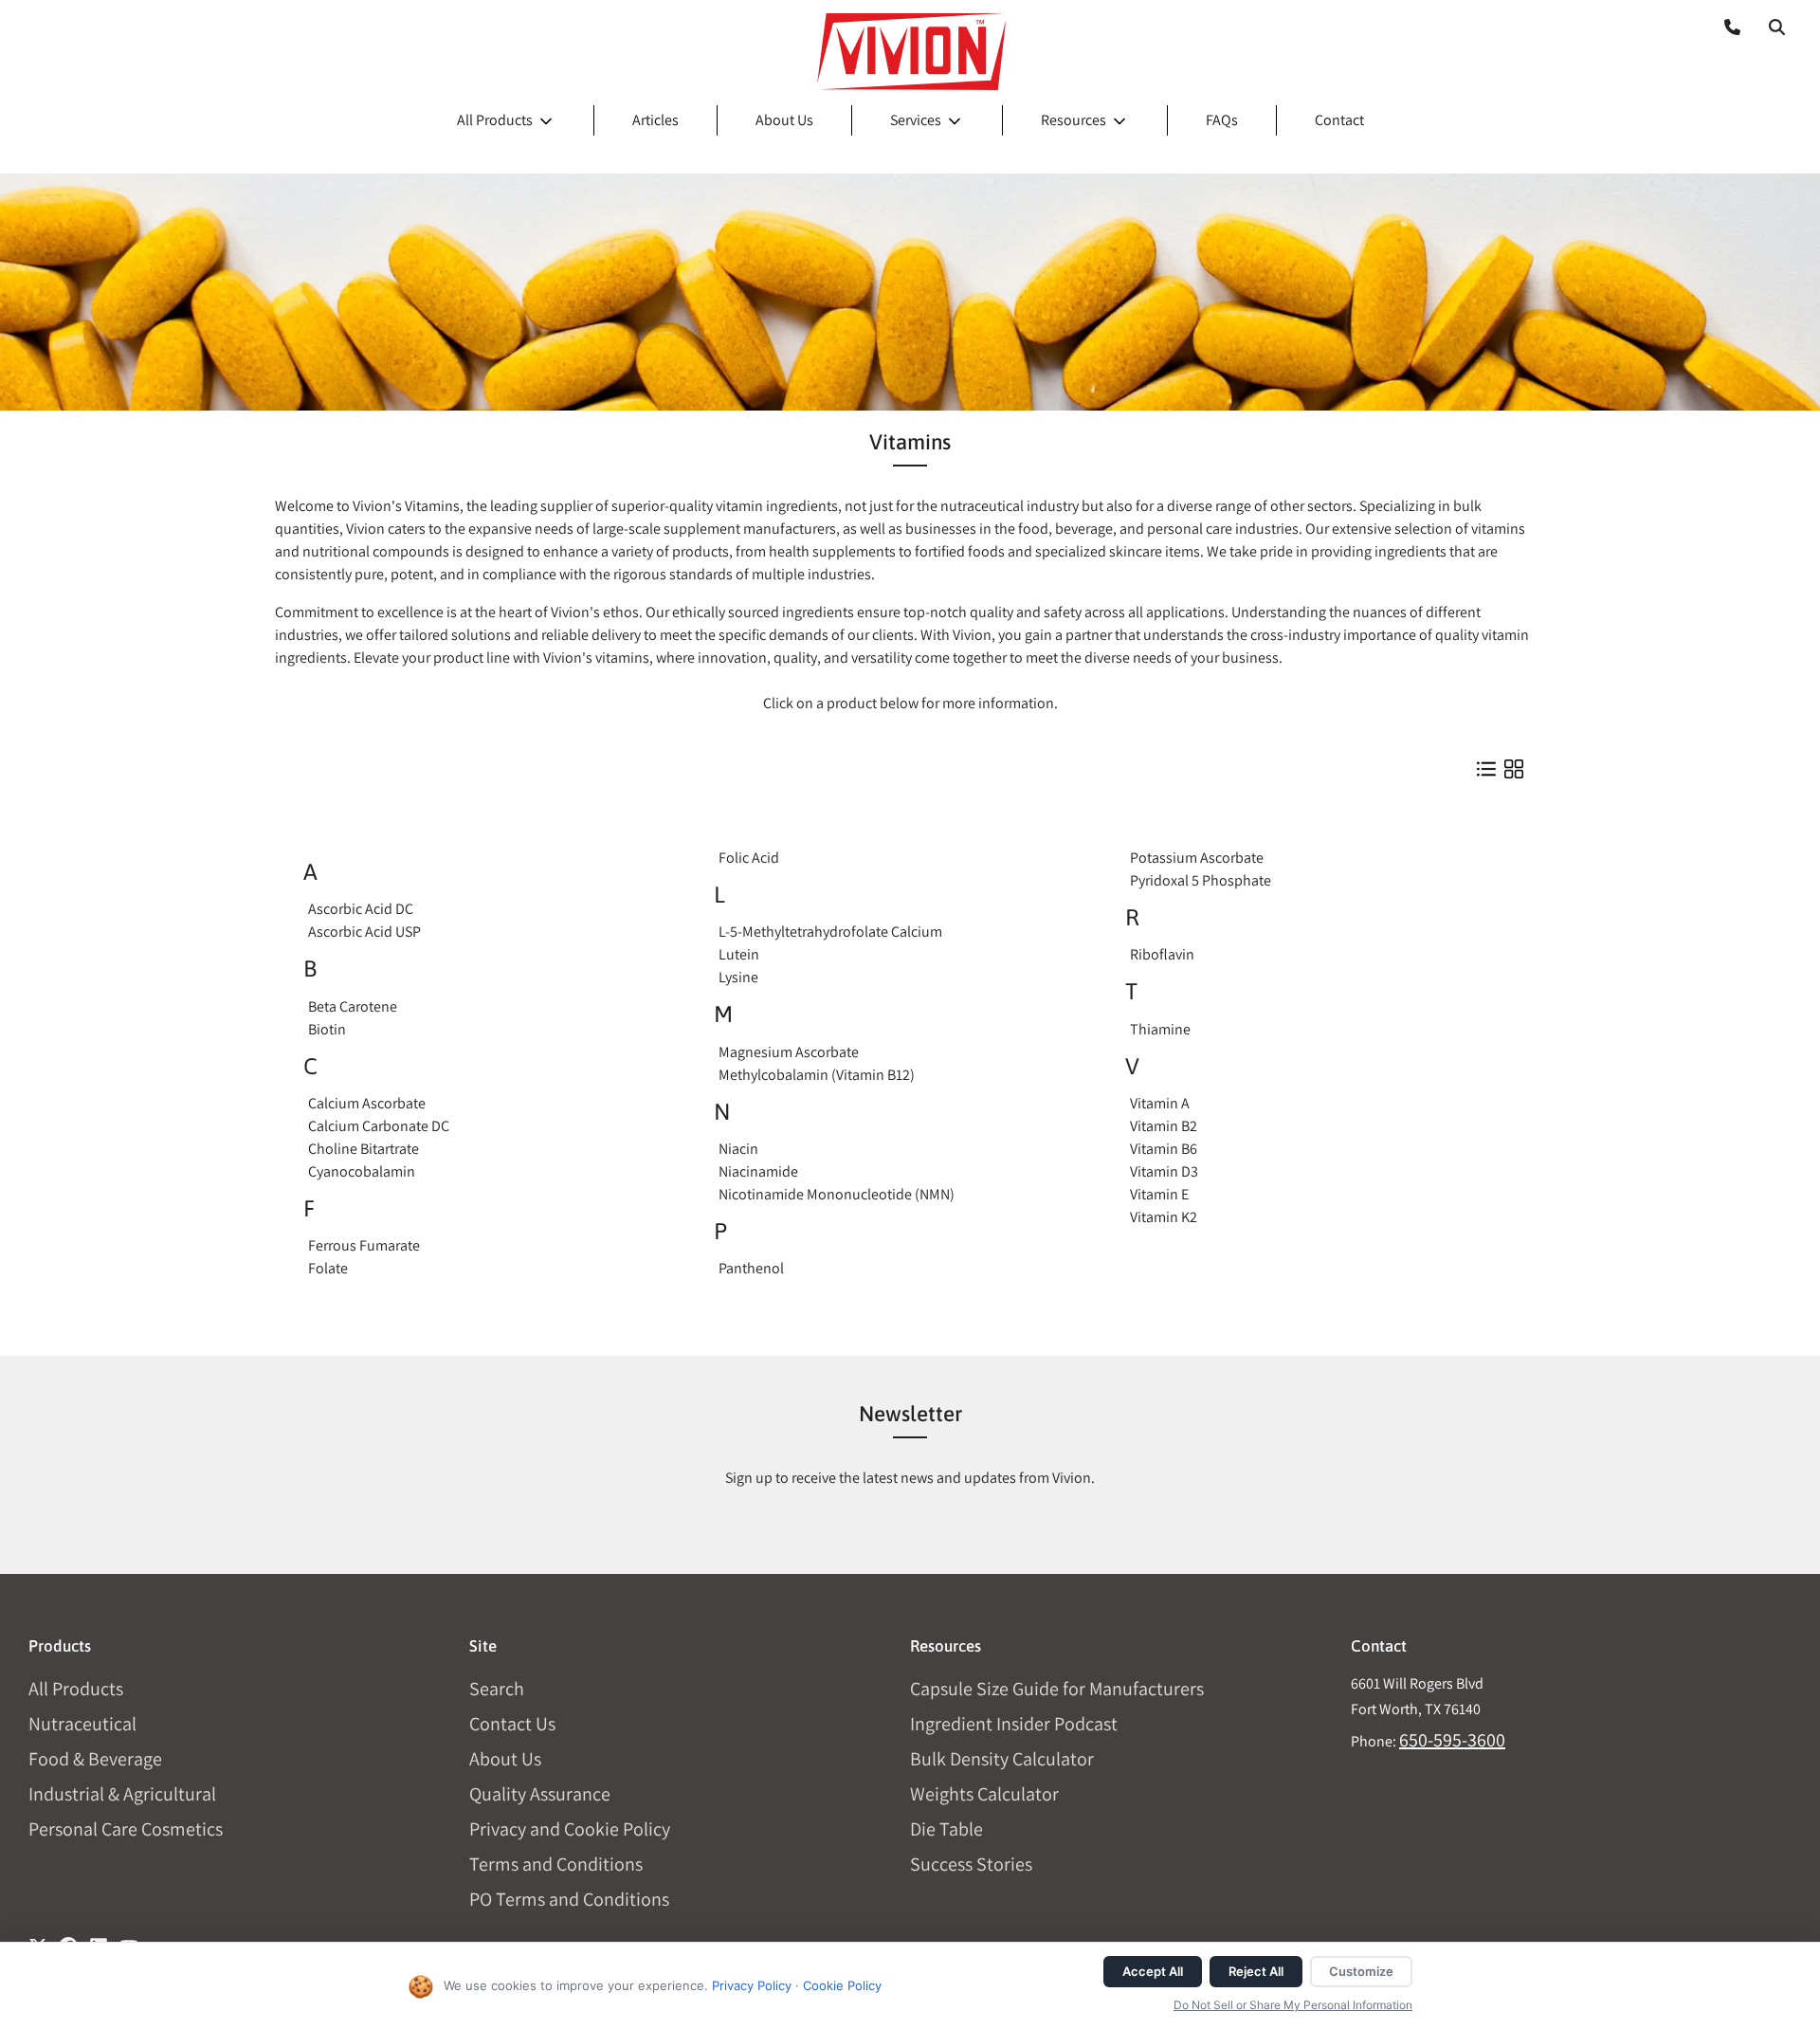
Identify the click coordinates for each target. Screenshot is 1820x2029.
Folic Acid (749, 858)
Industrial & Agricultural (122, 1794)
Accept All (1153, 1971)
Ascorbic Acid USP (364, 932)
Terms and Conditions (556, 1864)
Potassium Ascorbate (1197, 858)
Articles (655, 120)
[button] (1776, 27)
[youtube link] (129, 1940)
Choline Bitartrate (364, 1149)
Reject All (1256, 1971)
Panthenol (751, 1268)
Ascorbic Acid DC (361, 909)
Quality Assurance (540, 1794)
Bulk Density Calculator (1002, 1759)
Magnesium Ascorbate (789, 1052)
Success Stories (971, 1864)
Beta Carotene (353, 1006)
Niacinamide (758, 1171)
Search (497, 1689)
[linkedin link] (99, 1940)
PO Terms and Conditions (569, 1899)
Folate (328, 1268)
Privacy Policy (752, 1985)
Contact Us (512, 1724)
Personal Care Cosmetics (126, 1829)
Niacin (738, 1149)
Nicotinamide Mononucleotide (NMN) (837, 1194)
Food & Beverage (95, 1759)
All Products (495, 120)
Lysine (738, 977)
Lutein (739, 954)
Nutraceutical (82, 1724)
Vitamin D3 (1164, 1171)
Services (916, 120)
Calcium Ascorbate (367, 1103)
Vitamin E (1159, 1194)
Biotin (327, 1029)
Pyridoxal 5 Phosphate (1201, 880)
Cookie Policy (842, 1985)
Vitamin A (1160, 1103)
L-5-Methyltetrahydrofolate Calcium (830, 932)
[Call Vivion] (1725, 27)
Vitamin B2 (1164, 1126)
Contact (1339, 120)
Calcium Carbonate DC (379, 1126)
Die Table (946, 1829)
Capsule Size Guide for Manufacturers (1057, 1689)
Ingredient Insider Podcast (1014, 1724)
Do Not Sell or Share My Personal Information (1293, 2005)
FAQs (1222, 120)
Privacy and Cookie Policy (570, 1829)
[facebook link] (68, 1940)
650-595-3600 (1452, 1740)
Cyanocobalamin (362, 1171)
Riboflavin (1162, 954)
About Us (784, 120)
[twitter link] (38, 1940)
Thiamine (1160, 1029)
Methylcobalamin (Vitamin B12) (817, 1075)
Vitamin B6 (1164, 1149)
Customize (1361, 1971)
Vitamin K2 (1164, 1217)
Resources (1074, 120)
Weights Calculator (984, 1794)
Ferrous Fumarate (364, 1245)
